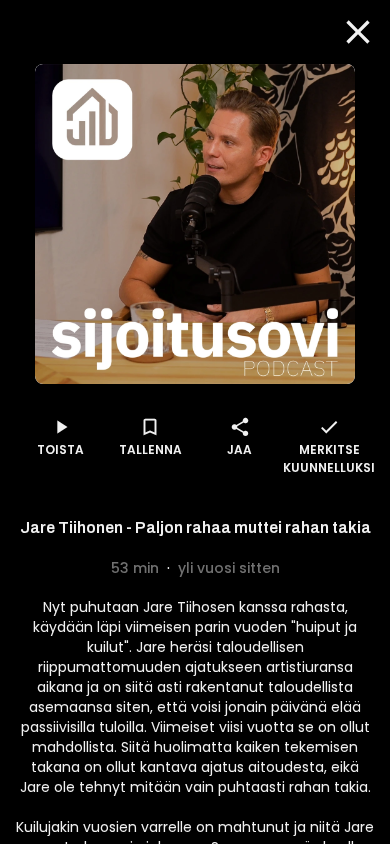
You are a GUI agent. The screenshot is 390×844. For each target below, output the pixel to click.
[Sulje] (358, 32)
